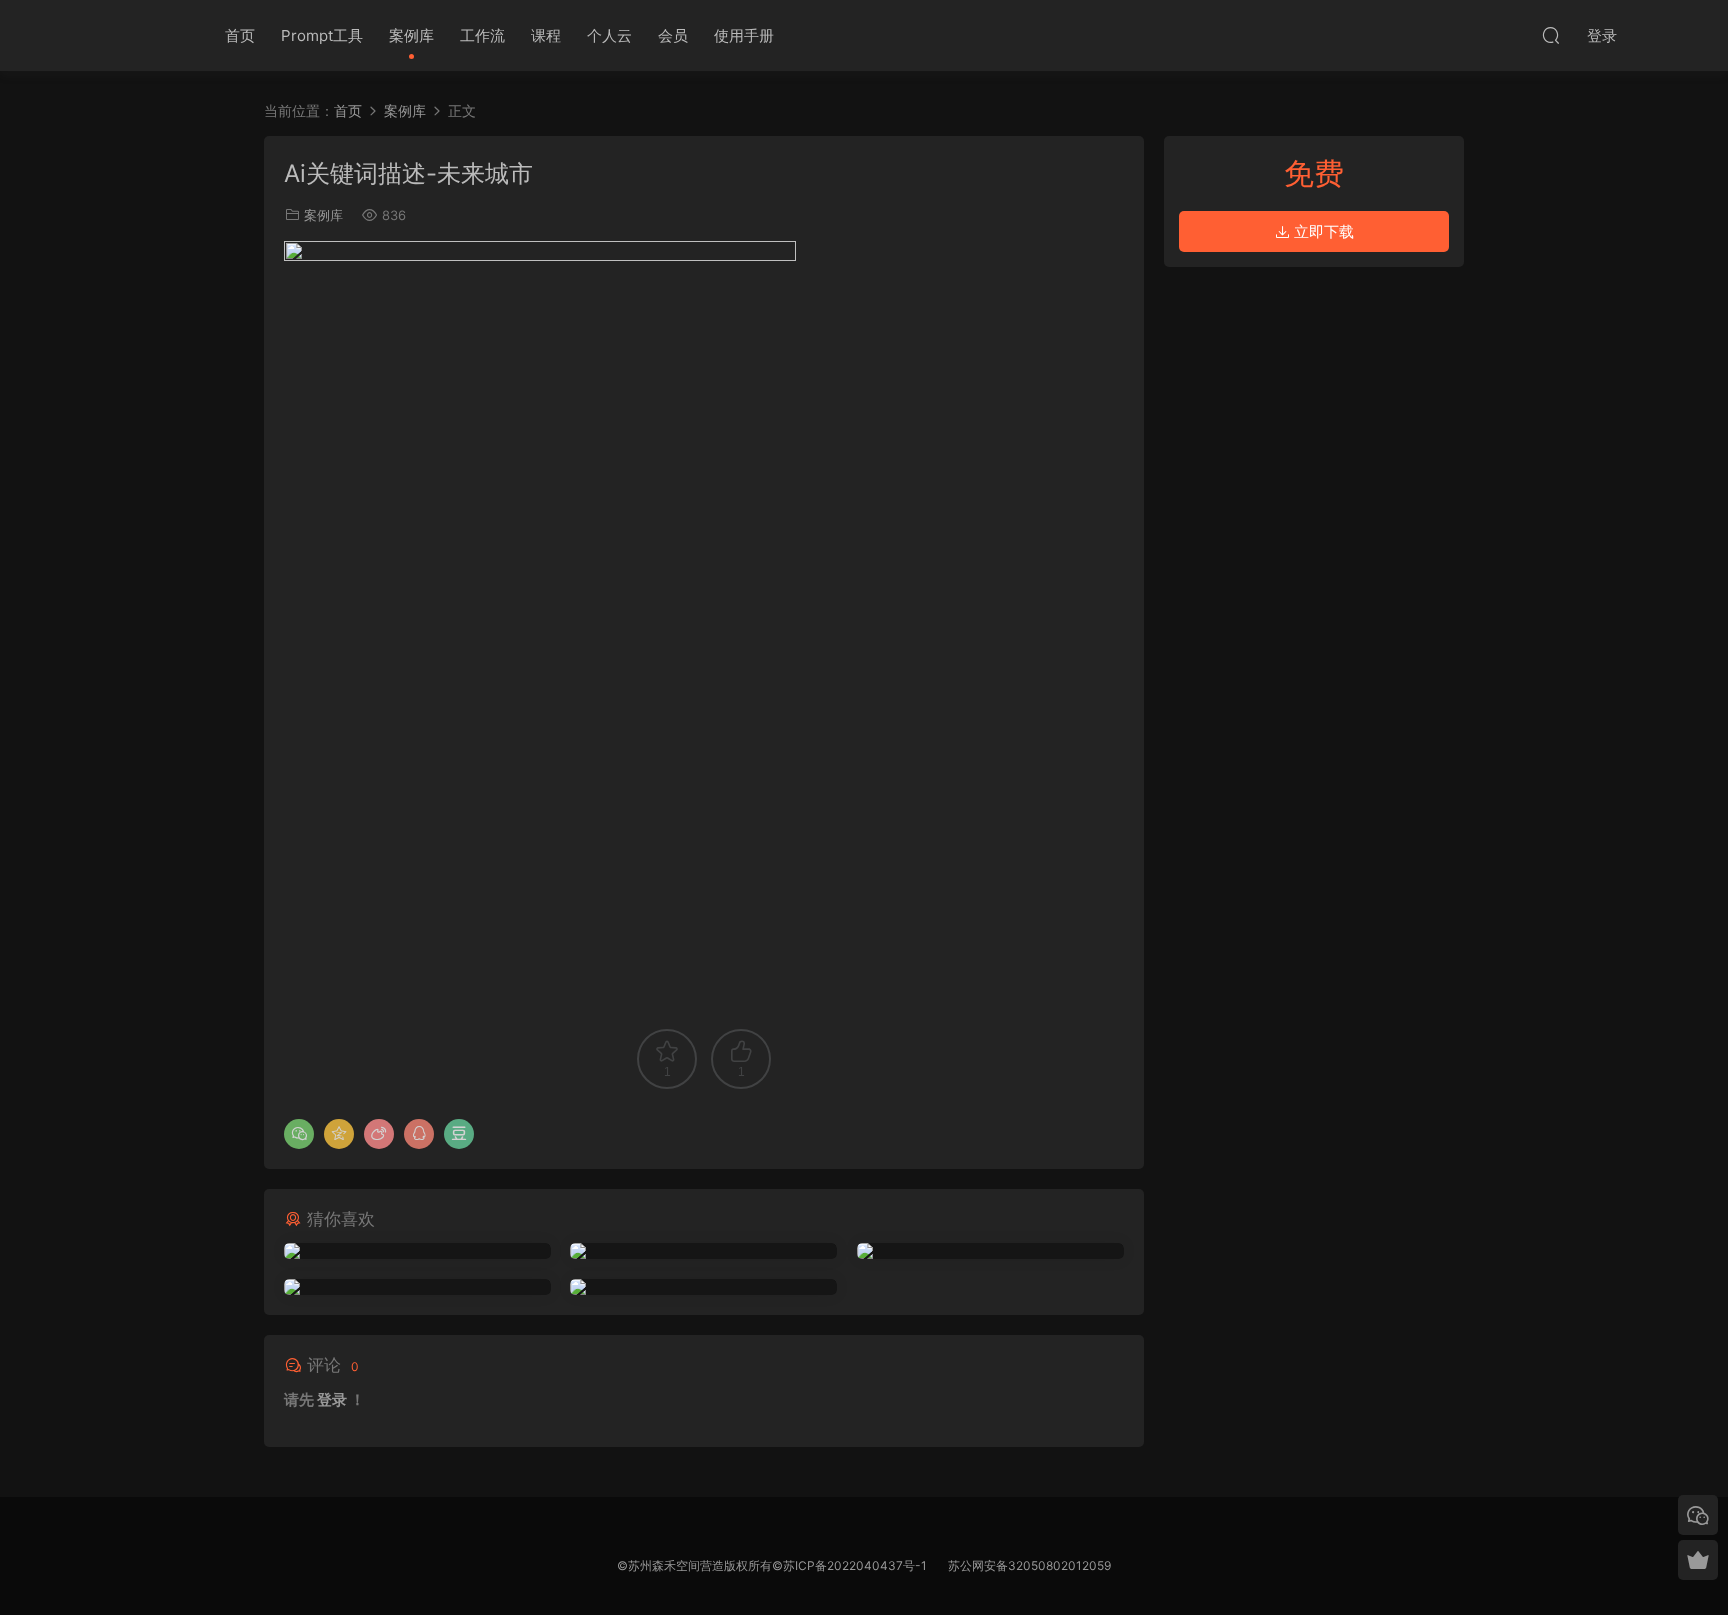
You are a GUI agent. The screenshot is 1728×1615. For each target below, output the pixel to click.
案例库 (411, 35)
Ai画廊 (147, 35)
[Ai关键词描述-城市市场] (417, 1287)
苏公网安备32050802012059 (1029, 1565)
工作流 (482, 35)
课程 (546, 35)
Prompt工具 (322, 35)
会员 (673, 35)
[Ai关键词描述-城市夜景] (417, 1251)
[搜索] (1551, 35)
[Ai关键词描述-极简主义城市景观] (990, 1251)
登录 (332, 1399)
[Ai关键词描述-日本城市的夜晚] (703, 1287)
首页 (240, 35)
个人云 (609, 35)
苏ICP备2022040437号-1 (855, 1565)
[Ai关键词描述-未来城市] (703, 1251)
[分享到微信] (299, 1134)
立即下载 (1322, 231)
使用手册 (744, 35)
